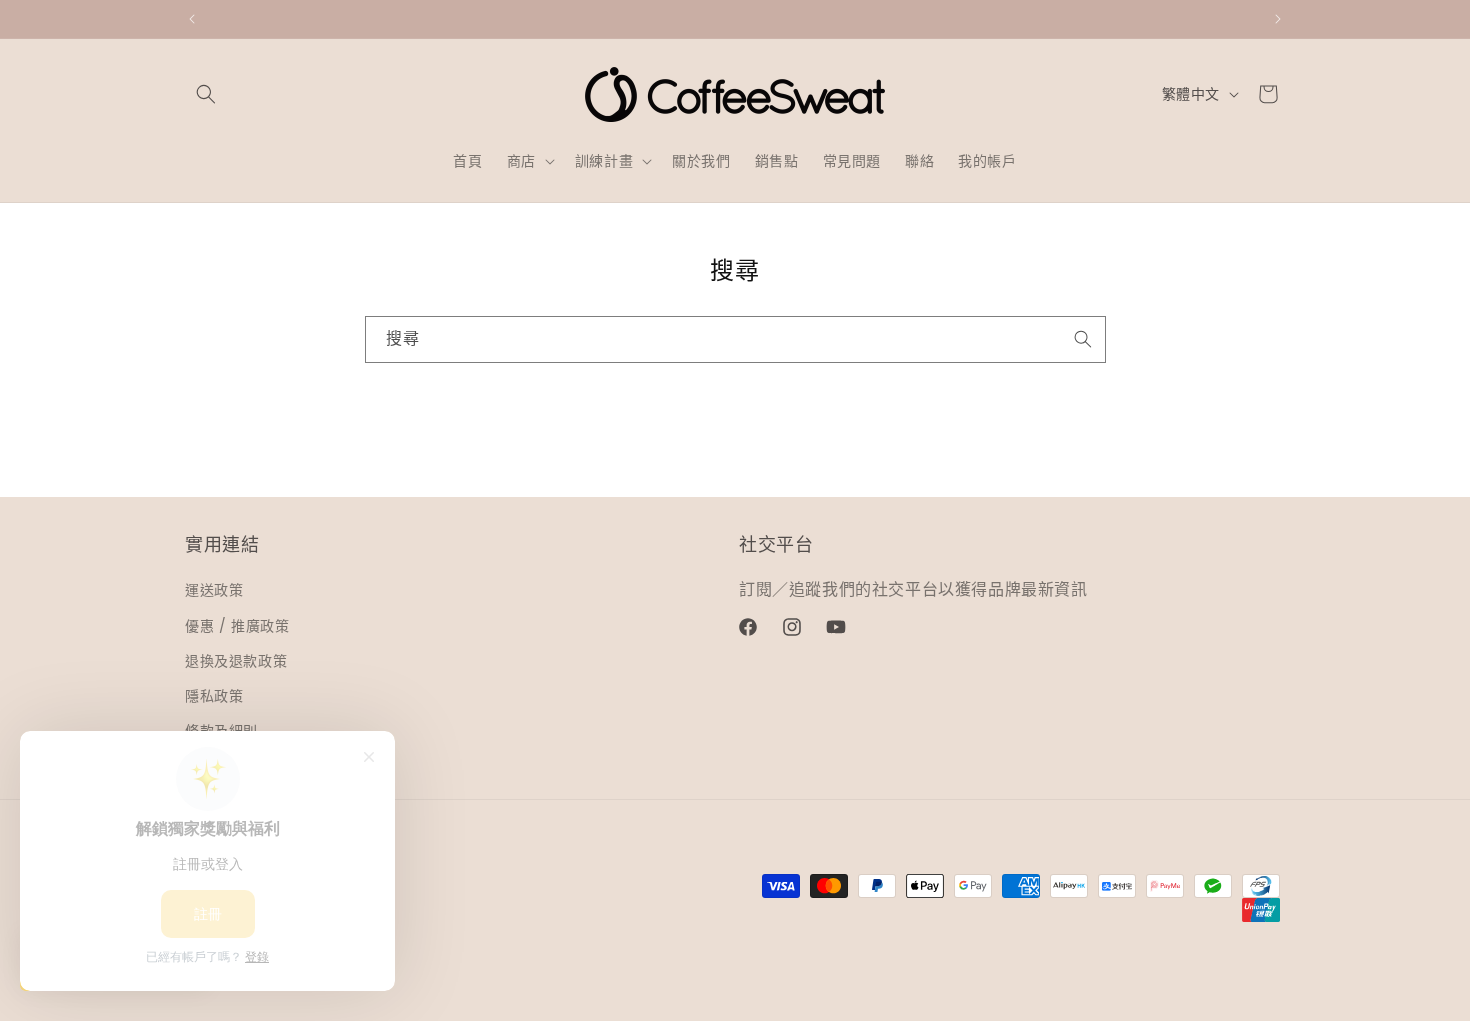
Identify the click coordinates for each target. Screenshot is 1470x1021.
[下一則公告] (1278, 19)
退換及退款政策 (236, 661)
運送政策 (214, 590)
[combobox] (735, 339)
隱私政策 (214, 696)
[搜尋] (1083, 339)
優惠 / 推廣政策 (237, 626)
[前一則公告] (192, 19)
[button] (206, 94)
